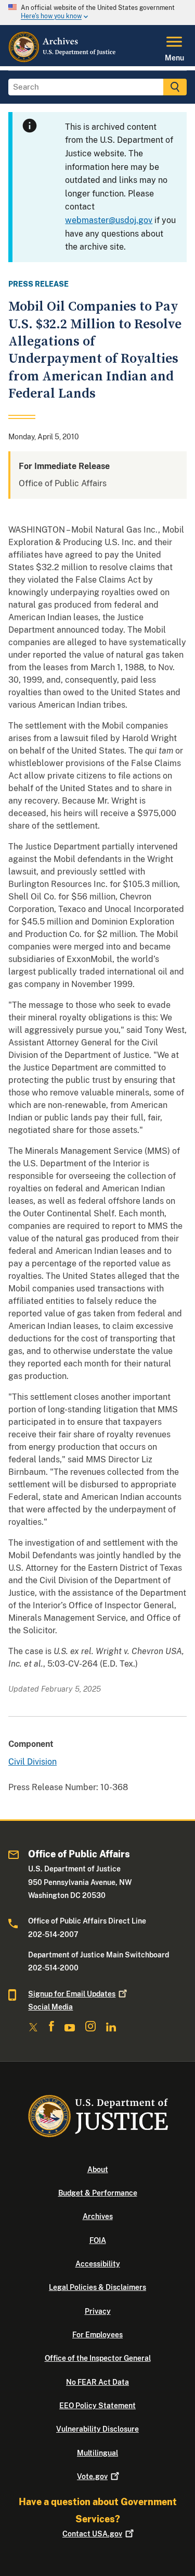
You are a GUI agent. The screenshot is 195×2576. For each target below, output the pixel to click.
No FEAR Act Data (97, 2382)
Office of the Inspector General (98, 2358)
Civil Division (32, 1762)
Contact (92, 2534)
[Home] (63, 60)
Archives (98, 2216)
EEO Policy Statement (97, 2406)
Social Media (50, 2007)
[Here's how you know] (97, 13)
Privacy (98, 2311)
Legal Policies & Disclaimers (97, 2287)
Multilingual (97, 2453)
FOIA (98, 2240)
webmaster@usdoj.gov (109, 220)
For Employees (97, 2335)
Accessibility (98, 2264)
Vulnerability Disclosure (97, 2429)
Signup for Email (72, 1994)
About (98, 2170)
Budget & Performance (98, 2193)
